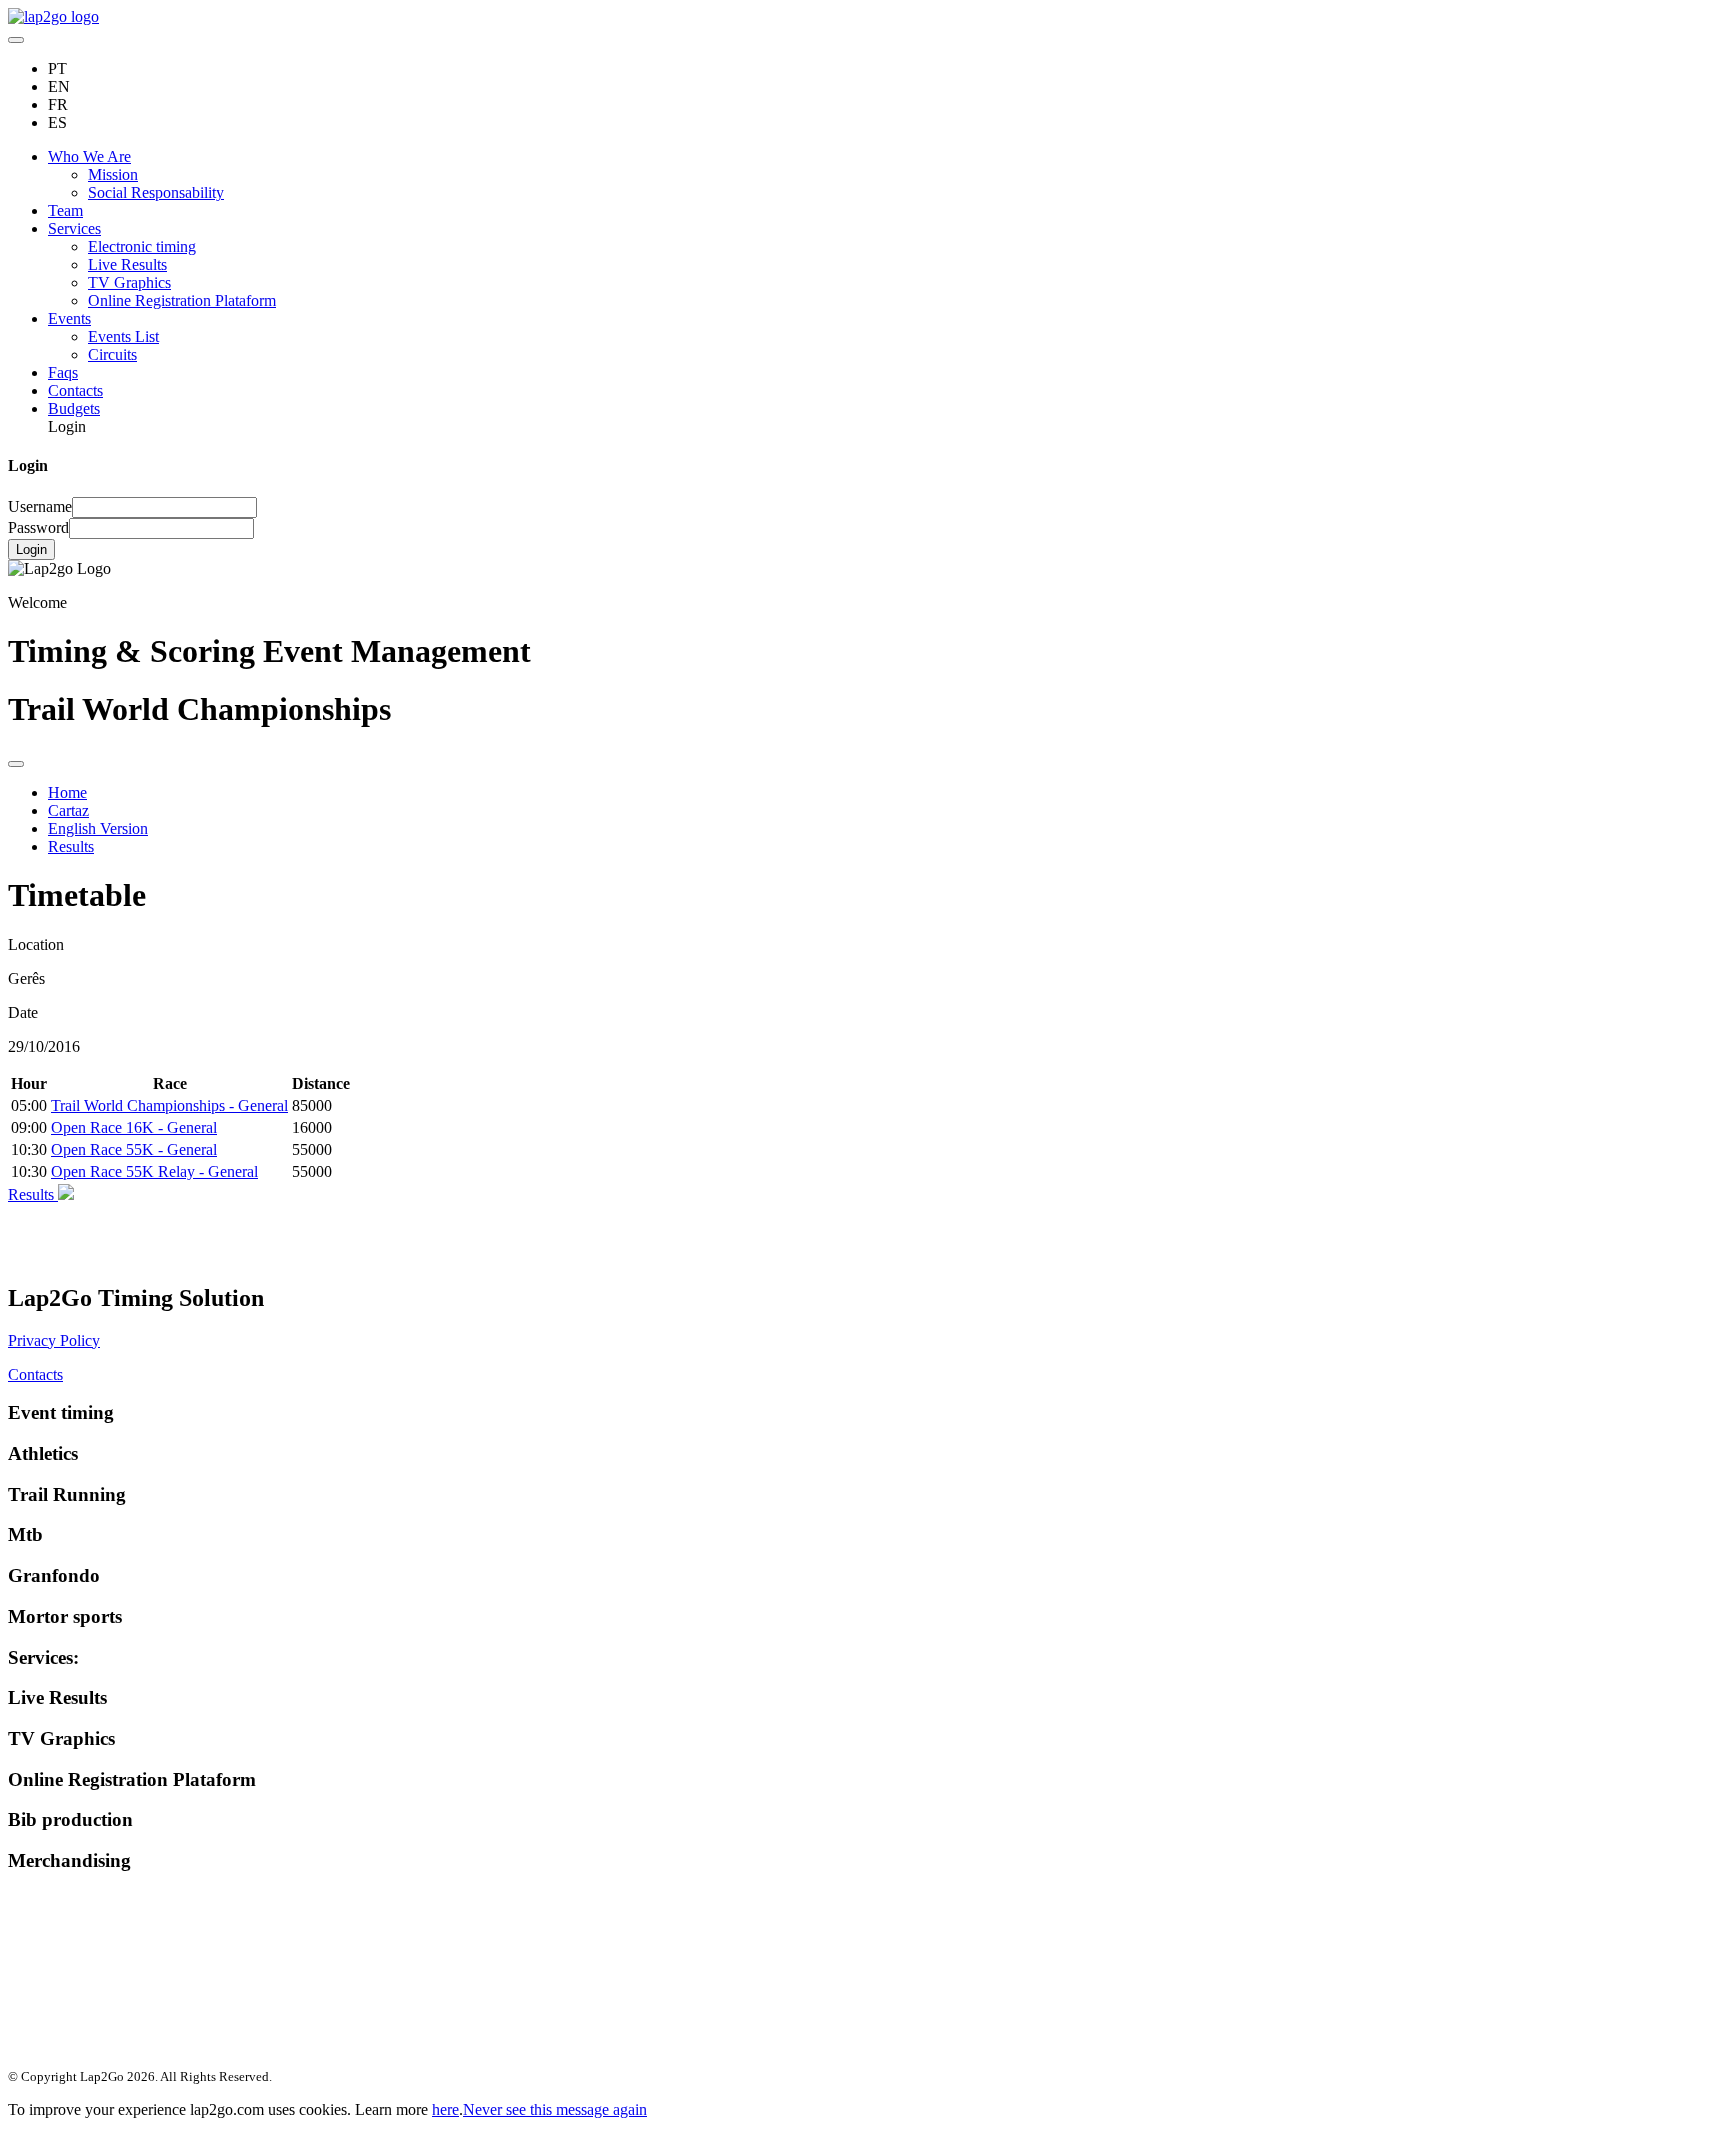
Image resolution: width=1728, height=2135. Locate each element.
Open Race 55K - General (134, 1149)
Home (67, 792)
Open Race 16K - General (134, 1127)
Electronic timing (142, 246)
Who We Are (89, 156)
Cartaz (68, 810)
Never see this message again (555, 2109)
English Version (98, 828)
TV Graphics (129, 282)
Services (74, 228)
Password (38, 527)
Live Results (127, 264)
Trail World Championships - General (169, 1105)
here (445, 2109)
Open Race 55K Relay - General (154, 1171)
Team (65, 210)
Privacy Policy (54, 1340)
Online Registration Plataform (182, 300)
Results (71, 846)
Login (31, 549)
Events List (123, 336)
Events (69, 318)
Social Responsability (156, 192)
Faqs (63, 372)
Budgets (74, 408)
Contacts (75, 390)
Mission (113, 174)
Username (40, 506)
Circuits (112, 354)
